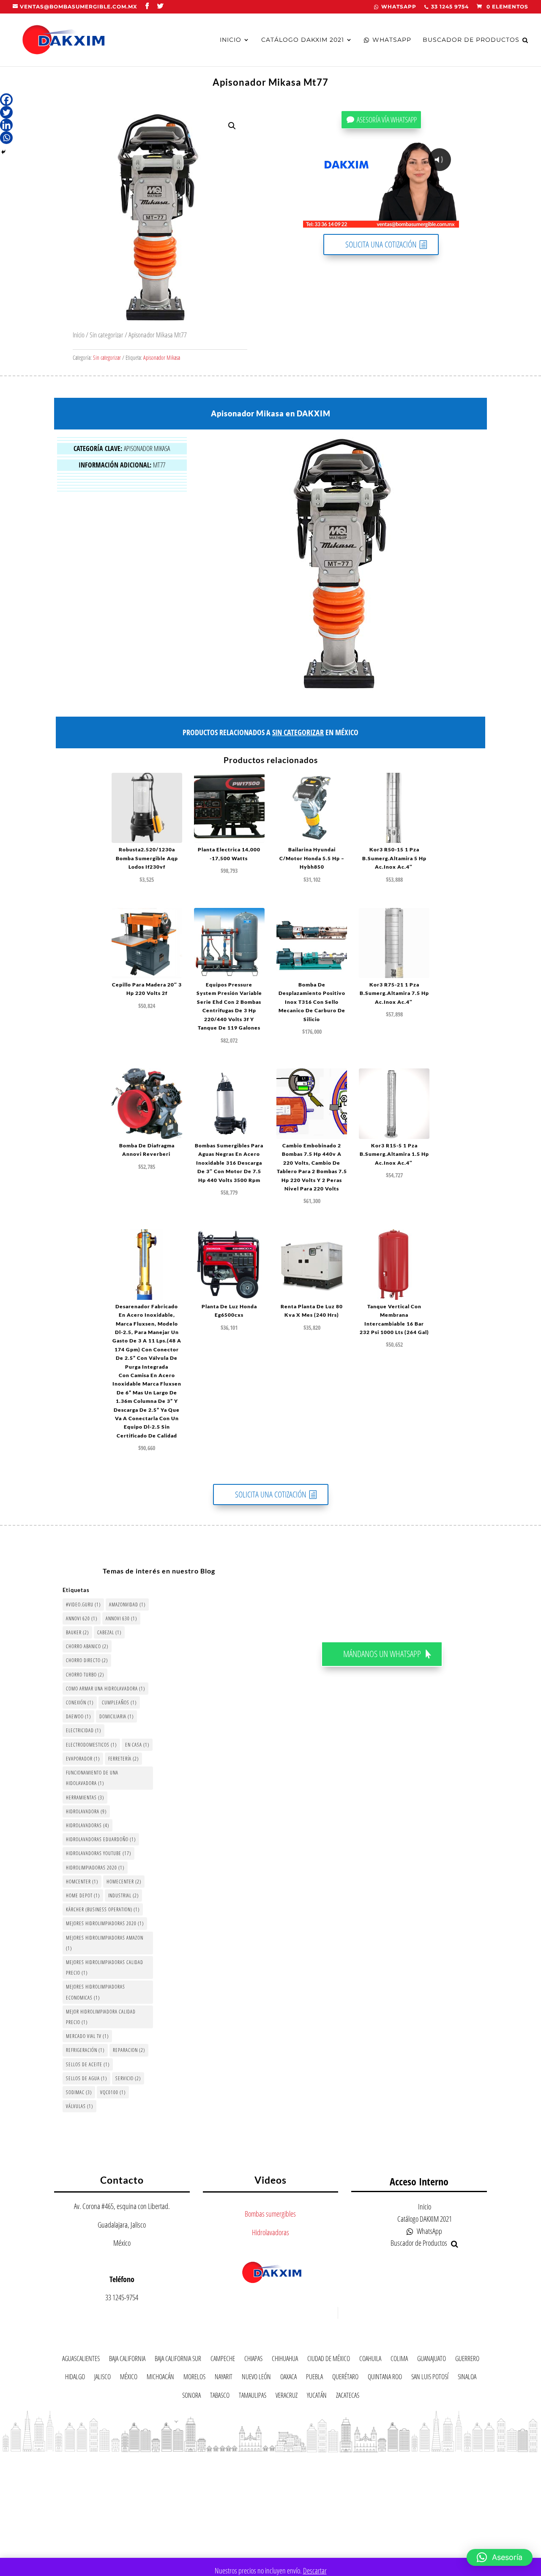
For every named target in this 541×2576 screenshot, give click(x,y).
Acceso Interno (419, 2181)
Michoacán (160, 2378)
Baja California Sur (178, 2360)
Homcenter (82, 1882)
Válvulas (79, 2106)
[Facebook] (6, 100)
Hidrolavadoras (270, 2232)
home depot (83, 1895)
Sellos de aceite (88, 2064)
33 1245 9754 (450, 7)
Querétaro (345, 2378)
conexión (80, 1702)
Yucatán (317, 2397)
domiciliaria (116, 1716)
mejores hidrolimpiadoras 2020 (105, 1923)
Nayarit (224, 2378)
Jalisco (102, 2378)
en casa (137, 1745)
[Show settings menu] (403, 221)
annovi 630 (121, 1618)
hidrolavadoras (87, 1825)
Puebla (314, 2378)
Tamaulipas (253, 2397)
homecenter (124, 1882)
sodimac (79, 2092)
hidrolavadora (86, 1811)
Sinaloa (467, 2378)
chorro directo (87, 1660)
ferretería (123, 1759)
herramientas (85, 1797)
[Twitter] (6, 112)
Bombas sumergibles (270, 2214)
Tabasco (220, 2397)
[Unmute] (387, 221)
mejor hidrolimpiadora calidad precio (101, 2017)
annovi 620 (82, 1618)
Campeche (223, 2360)
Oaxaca (288, 2378)
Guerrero (467, 2360)
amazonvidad (127, 1605)
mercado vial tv (87, 2036)
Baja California (127, 2360)
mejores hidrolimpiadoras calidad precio (105, 1967)
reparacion (129, 2050)
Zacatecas (348, 2397)
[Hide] (3, 152)
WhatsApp (399, 7)
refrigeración (85, 2050)
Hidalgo (75, 2378)
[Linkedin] (6, 125)
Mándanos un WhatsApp (382, 1654)
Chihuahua (285, 2360)
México (129, 2378)
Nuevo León (256, 2378)
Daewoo (78, 1716)
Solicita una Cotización (381, 244)
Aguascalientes (81, 2360)
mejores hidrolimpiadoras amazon (105, 1943)
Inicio (231, 40)
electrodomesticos (91, 1745)
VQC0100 (113, 2092)
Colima (399, 2360)
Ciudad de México (329, 2360)
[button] (232, 126)
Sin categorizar (107, 335)
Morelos (194, 2378)
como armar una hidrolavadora (105, 1689)
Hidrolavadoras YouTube (98, 1853)
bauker (77, 1632)
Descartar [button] (315, 2571)
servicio (128, 2078)
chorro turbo (85, 1675)
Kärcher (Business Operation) (103, 1909)
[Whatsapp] (6, 138)
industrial (123, 1895)
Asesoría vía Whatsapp (387, 120)
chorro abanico (87, 1646)
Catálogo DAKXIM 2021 (303, 40)
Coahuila (370, 2360)
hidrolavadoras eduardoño (101, 1839)
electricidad (83, 1730)
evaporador (83, 1759)
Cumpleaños (119, 1702)
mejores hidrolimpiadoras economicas (96, 1992)
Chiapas (253, 2360)
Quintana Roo (385, 2378)
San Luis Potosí (430, 2378)
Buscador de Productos (471, 40)
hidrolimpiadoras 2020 (95, 1868)
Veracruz (287, 2397)
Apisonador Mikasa (162, 357)
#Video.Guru (83, 1605)
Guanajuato (432, 2360)
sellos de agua (86, 2078)
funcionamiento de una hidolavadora (92, 1778)
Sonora (191, 2397)
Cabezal (109, 1632)
